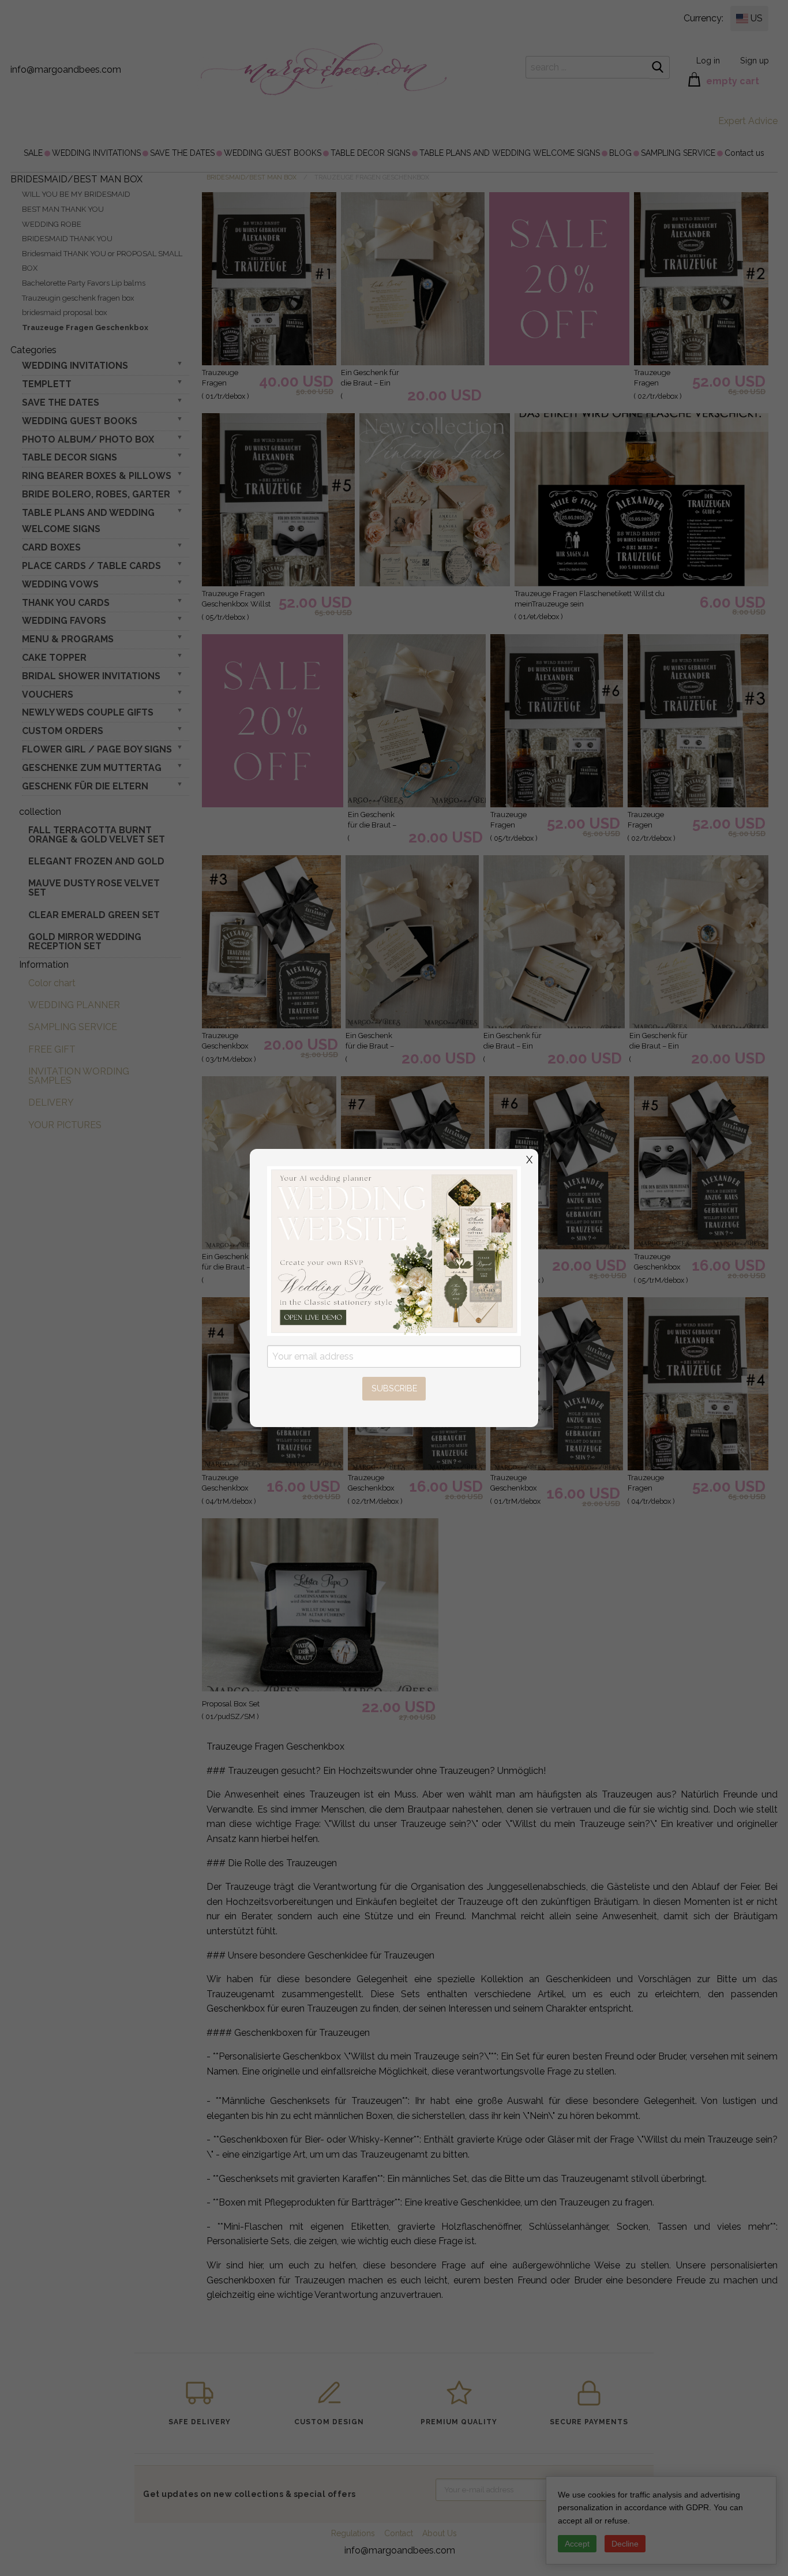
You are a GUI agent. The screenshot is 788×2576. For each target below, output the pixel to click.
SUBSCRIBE (394, 1388)
